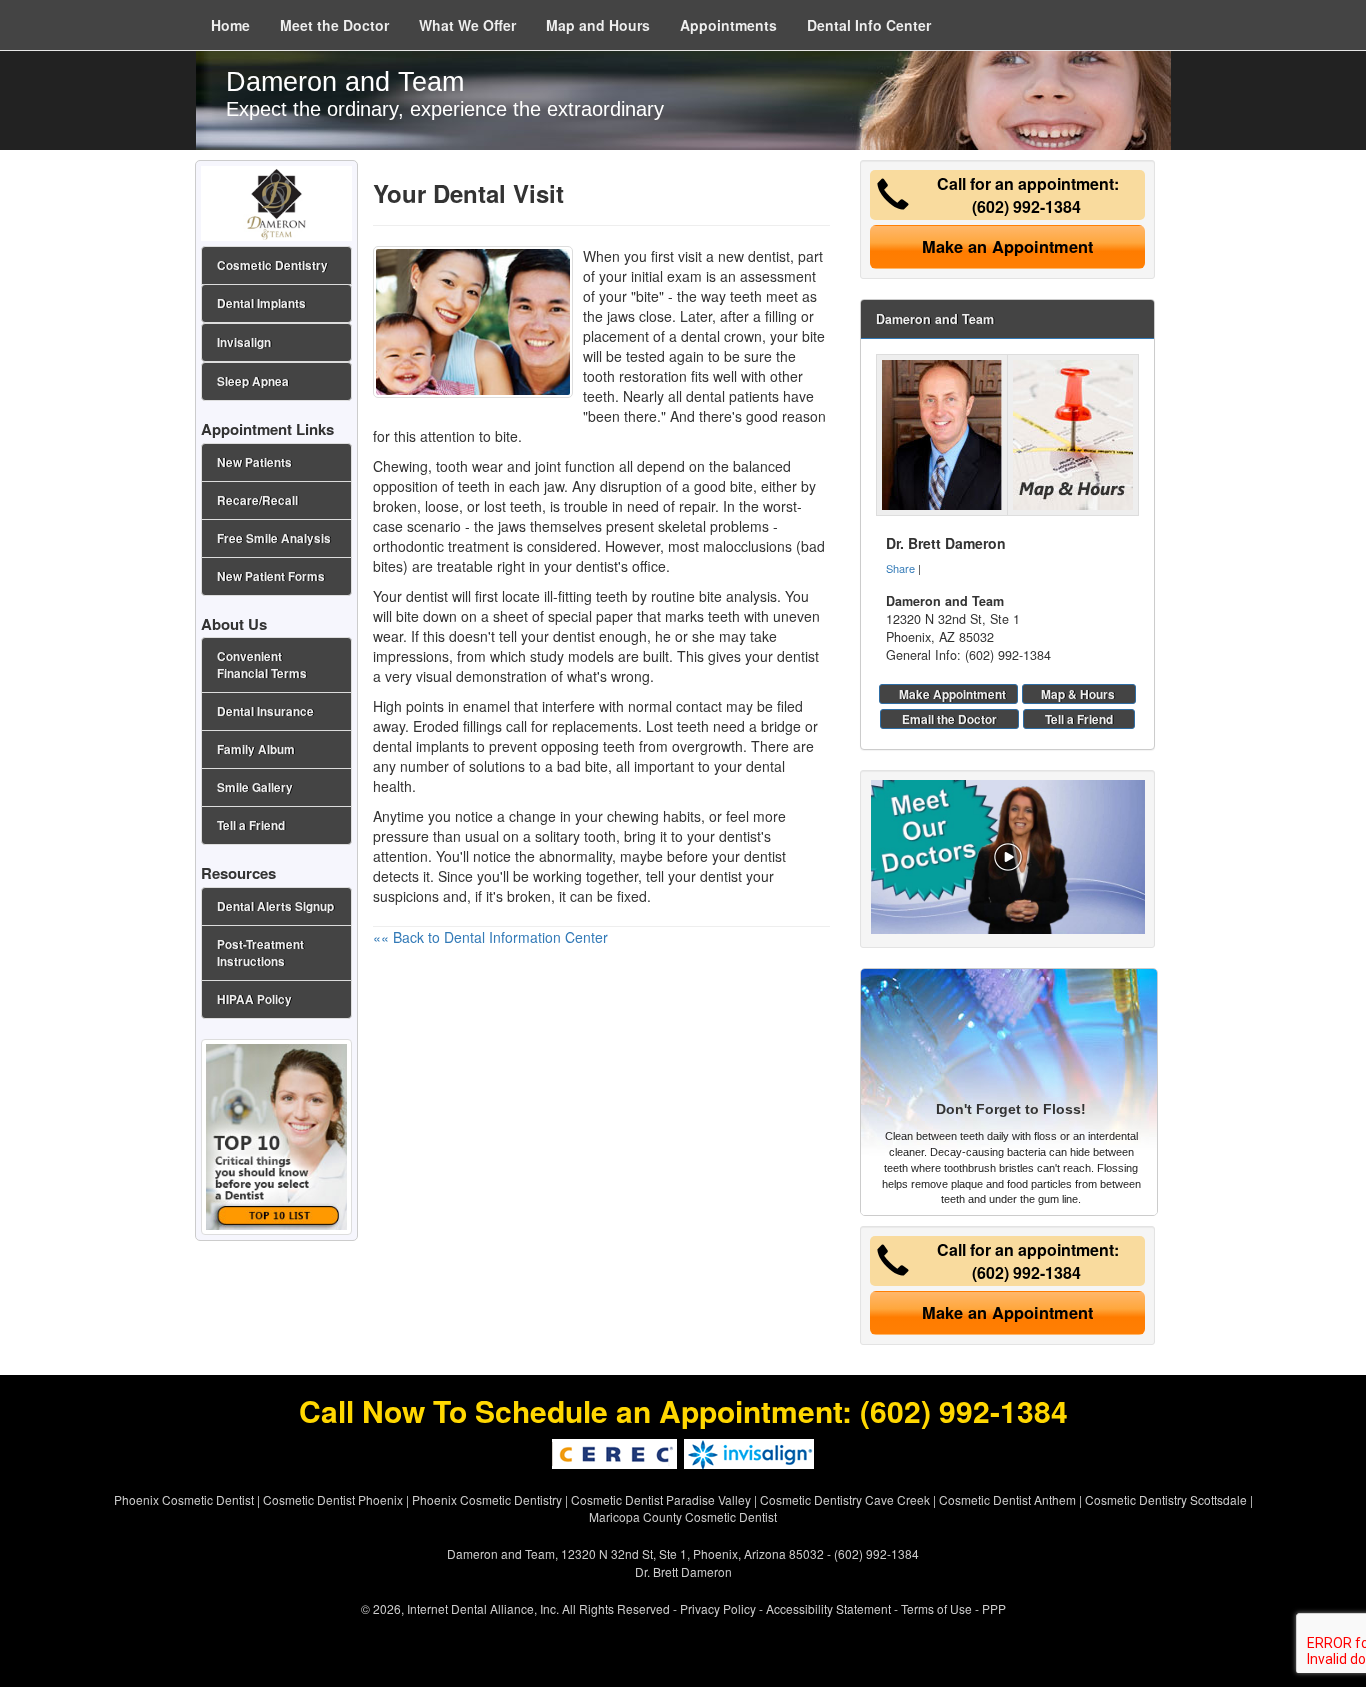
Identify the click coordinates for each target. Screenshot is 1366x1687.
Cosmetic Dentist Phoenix (333, 1499)
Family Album (256, 749)
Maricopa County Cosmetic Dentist (683, 1516)
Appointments (728, 25)
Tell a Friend (1079, 719)
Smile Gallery (255, 787)
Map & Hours (1078, 694)
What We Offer (467, 25)
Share (900, 568)
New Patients (254, 462)
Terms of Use (936, 1608)
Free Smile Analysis (274, 538)
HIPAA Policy (254, 999)
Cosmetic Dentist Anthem (1007, 1499)
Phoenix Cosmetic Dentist (184, 1499)
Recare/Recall (257, 500)
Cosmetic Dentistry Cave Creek (845, 1499)
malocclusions (747, 546)
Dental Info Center (869, 25)
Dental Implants (261, 303)
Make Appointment (952, 694)
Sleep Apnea (253, 381)
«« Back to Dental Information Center (490, 937)
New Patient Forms (271, 576)
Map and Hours (598, 25)
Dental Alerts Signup (275, 906)
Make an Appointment (1007, 246)
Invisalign (244, 342)
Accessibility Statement (828, 1608)
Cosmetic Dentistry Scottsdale (1166, 1499)
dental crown (721, 336)
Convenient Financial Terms (262, 665)
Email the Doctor (949, 719)
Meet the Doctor (334, 25)
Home (230, 25)
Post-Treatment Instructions (260, 953)
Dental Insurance (265, 711)
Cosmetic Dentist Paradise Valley (661, 1499)
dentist (574, 636)
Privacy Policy (718, 1608)
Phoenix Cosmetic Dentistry (487, 1499)
